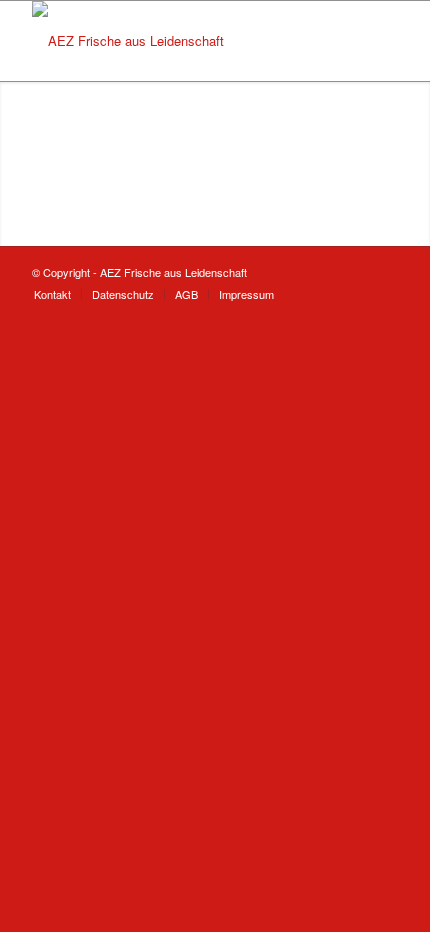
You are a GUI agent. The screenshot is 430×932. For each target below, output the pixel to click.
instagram (152, 134)
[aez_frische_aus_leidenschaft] (178, 41)
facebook (152, 201)
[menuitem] (52, 294)
